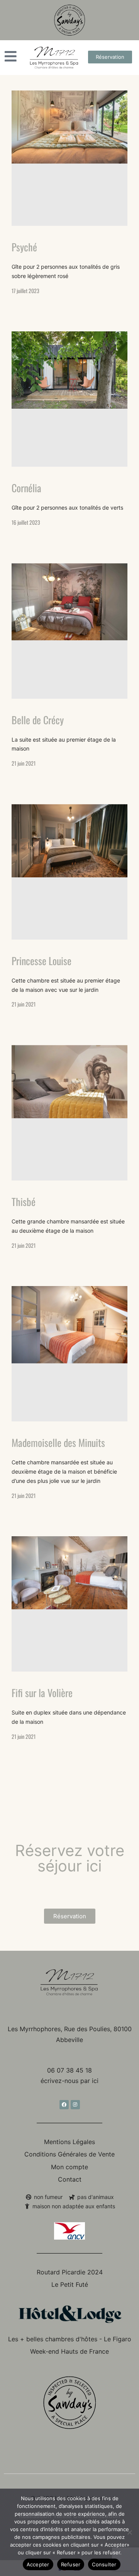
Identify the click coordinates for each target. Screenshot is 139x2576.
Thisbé (24, 1202)
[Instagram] (75, 2105)
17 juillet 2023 (25, 291)
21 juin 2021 (24, 763)
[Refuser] (129, 2532)
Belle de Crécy (38, 720)
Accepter (38, 2564)
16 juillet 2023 (26, 522)
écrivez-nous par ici (69, 2081)
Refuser (71, 2564)
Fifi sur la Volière (42, 1693)
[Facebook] (64, 2105)
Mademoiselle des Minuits (58, 1442)
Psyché (24, 247)
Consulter (104, 2564)
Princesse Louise (42, 961)
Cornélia (26, 488)
